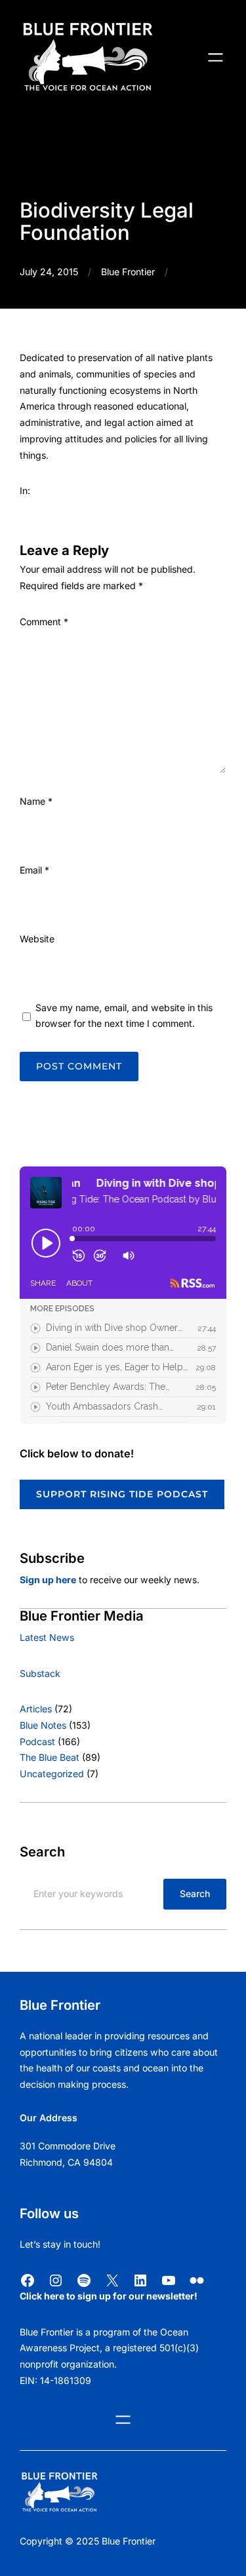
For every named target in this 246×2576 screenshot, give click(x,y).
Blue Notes (43, 1725)
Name (36, 801)
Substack (40, 1673)
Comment (44, 622)
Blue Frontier (128, 272)
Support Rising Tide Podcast (122, 1494)
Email (34, 870)
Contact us (43, 2178)
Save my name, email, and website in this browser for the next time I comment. (124, 1016)
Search (195, 1894)
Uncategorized (52, 1774)
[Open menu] (215, 57)
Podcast (37, 1741)
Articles (36, 1709)
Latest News (47, 1637)
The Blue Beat (50, 1757)
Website (37, 939)
